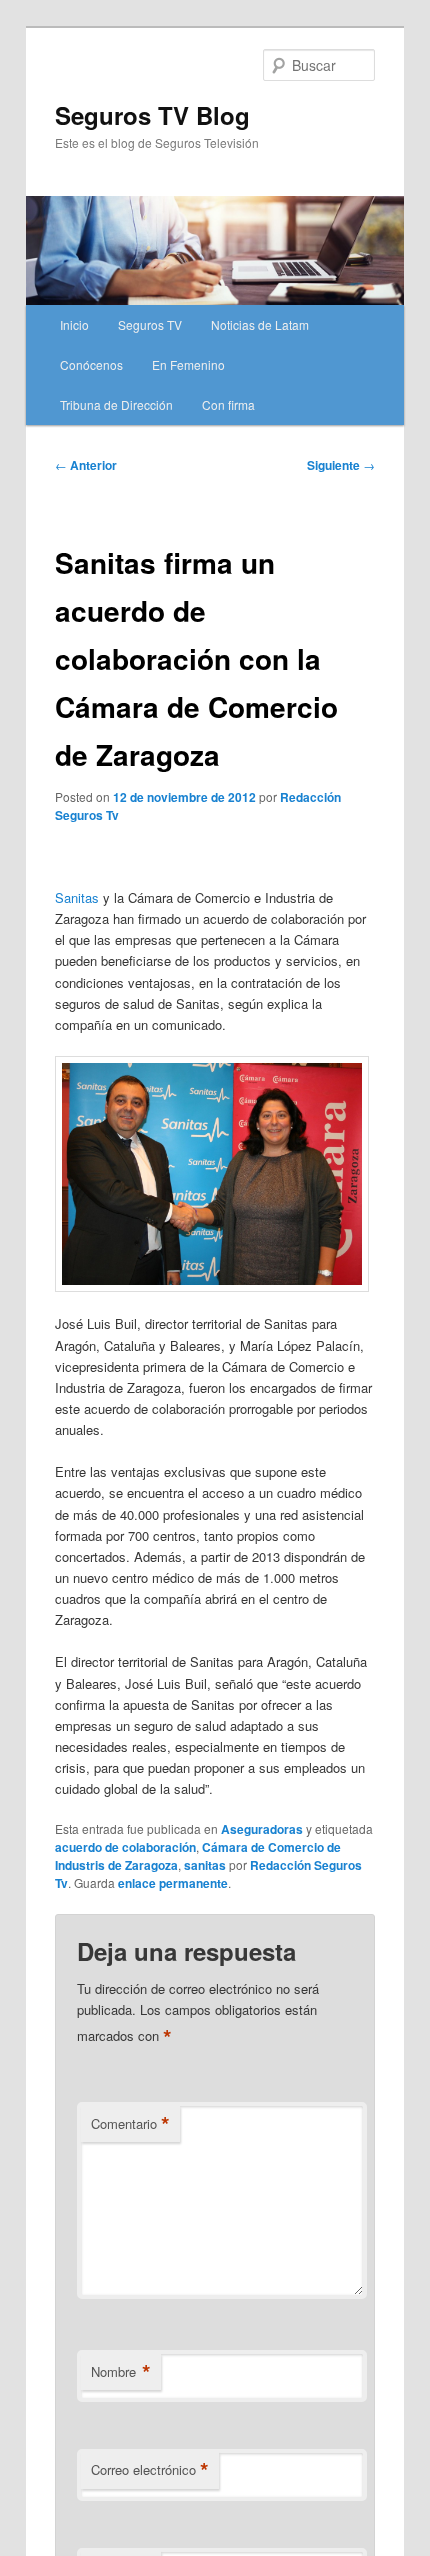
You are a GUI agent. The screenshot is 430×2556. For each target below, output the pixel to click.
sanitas (205, 1865)
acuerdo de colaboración (125, 1847)
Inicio (74, 324)
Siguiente (341, 465)
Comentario (130, 2124)
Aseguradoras (262, 1829)
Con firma (228, 404)
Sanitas (77, 897)
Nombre (121, 2372)
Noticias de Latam (260, 324)
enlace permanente (173, 1883)
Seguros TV (150, 324)
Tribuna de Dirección (116, 404)
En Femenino (188, 364)
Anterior (86, 465)
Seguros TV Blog (152, 115)
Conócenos (91, 364)
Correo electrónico (150, 2470)
